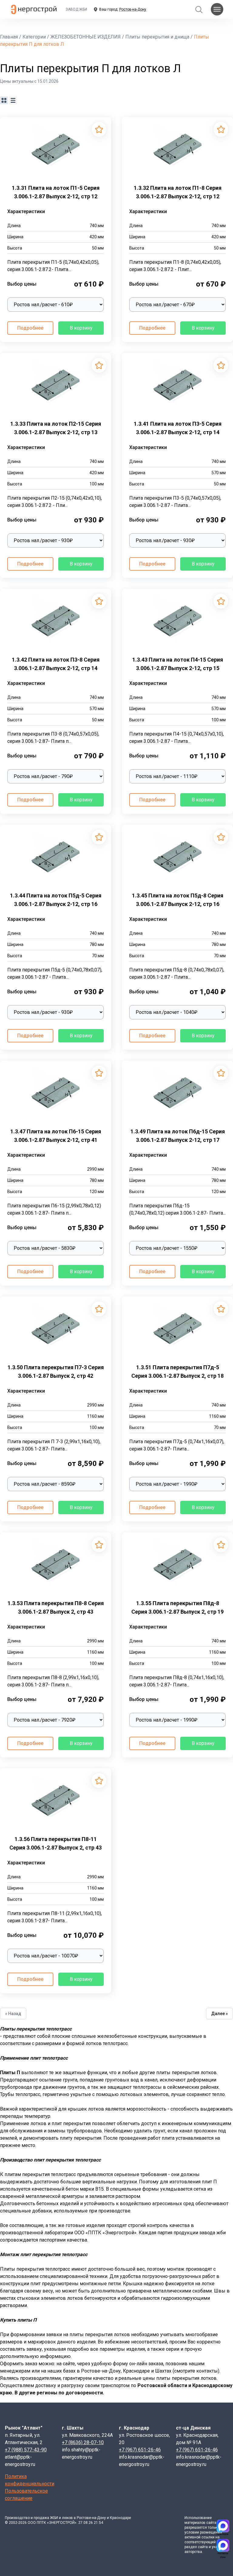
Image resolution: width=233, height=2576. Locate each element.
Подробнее (30, 328)
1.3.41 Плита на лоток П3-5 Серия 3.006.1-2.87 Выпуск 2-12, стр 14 (178, 428)
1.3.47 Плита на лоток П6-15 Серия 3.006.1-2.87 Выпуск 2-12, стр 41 (56, 1136)
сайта (211, 2523)
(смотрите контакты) (196, 2371)
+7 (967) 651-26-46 (140, 2450)
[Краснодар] (223, 2526)
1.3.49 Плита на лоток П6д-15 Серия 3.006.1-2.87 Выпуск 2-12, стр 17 (178, 1136)
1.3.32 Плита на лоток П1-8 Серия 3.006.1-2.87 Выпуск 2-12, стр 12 (178, 192)
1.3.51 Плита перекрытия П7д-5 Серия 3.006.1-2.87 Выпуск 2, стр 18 (177, 1372)
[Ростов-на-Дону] (223, 2545)
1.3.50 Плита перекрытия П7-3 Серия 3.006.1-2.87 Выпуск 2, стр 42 (56, 1372)
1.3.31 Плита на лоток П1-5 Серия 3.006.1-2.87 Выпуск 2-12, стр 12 (56, 192)
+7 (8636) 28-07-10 (83, 2442)
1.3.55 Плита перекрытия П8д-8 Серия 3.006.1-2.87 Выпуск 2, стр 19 (177, 1607)
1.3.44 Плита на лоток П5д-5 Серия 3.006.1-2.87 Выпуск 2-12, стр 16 (56, 900)
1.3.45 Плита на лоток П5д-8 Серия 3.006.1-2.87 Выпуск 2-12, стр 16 (178, 900)
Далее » (219, 2014)
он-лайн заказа (146, 2364)
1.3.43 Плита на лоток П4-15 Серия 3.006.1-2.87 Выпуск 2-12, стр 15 (178, 664)
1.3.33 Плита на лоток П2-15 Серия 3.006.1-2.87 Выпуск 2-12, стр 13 (56, 428)
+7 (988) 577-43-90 (26, 2450)
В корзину (81, 328)
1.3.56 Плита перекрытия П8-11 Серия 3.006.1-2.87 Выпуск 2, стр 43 (56, 1843)
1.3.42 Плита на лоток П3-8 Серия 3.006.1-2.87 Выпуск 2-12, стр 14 (56, 664)
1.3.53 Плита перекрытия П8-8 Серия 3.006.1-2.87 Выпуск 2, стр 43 (56, 1607)
